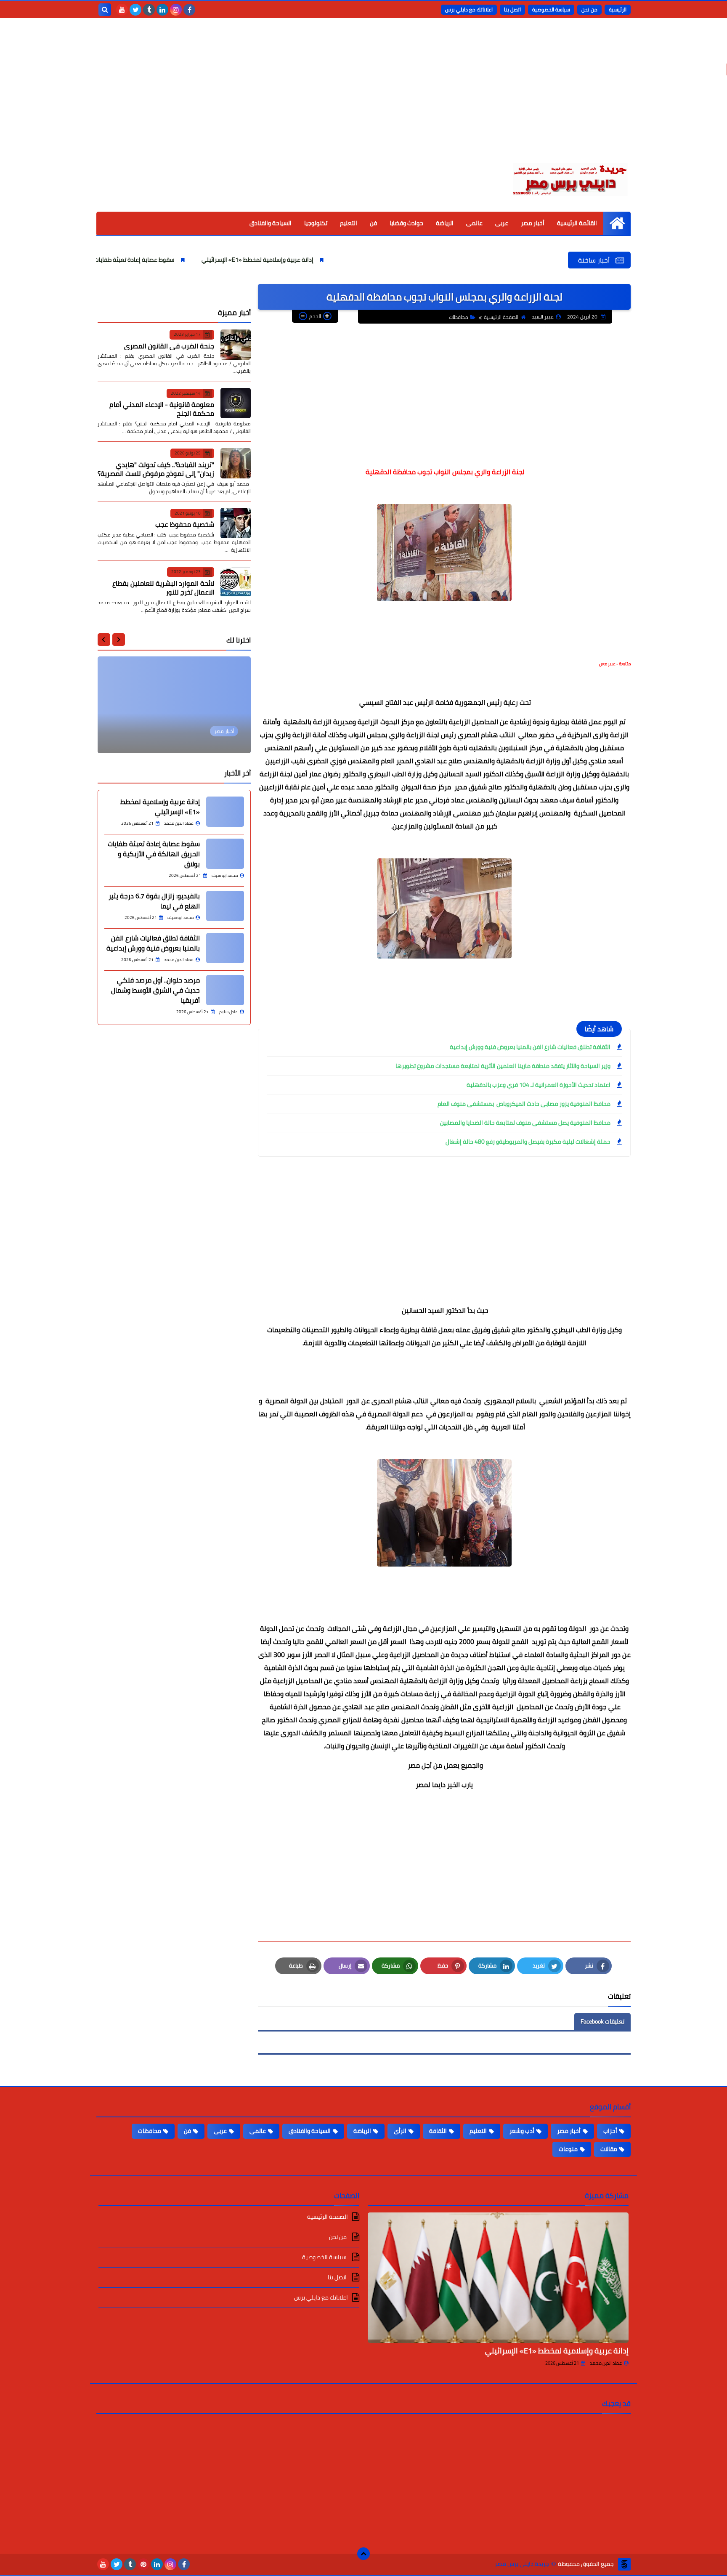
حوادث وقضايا (406, 223)
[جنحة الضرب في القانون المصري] (236, 345)
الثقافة (438, 2131)
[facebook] (189, 10)
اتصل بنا (512, 9)
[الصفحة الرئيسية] (617, 223)
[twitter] (135, 10)
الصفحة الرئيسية (501, 317)
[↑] (363, 2554)
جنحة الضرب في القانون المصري (169, 345)
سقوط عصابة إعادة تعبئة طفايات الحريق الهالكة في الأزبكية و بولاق (185, 260)
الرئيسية (618, 9)
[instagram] (176, 10)
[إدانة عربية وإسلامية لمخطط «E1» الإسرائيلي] (225, 812)
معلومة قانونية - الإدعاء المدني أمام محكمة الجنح (162, 409)
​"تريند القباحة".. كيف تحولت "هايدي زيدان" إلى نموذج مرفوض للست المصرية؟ (156, 469)
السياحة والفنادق (271, 223)
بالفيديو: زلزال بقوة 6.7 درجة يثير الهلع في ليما (154, 901)
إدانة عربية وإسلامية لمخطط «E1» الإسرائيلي (351, 260)
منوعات (568, 2149)
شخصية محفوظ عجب (185, 524)
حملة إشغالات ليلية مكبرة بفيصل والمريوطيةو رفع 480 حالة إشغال (528, 1142)
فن (373, 223)
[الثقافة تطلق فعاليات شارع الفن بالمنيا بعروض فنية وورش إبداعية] (225, 948)
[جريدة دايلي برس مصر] (570, 178)
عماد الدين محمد (606, 2363)
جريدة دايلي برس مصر (522, 2564)
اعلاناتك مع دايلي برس (469, 9)
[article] (174, 705)
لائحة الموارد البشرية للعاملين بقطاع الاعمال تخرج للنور (163, 587)
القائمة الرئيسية (577, 223)
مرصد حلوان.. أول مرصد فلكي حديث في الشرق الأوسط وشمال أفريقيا (155, 990)
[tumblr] (149, 10)
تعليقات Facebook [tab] (602, 2021)
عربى (502, 223)
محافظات (459, 317)
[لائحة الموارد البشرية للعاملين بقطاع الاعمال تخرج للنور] (236, 582)
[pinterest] (143, 2564)
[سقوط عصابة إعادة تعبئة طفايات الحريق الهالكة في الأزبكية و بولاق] (225, 854)
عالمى (474, 223)
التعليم (349, 223)
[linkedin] (162, 10)
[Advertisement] (363, 97)
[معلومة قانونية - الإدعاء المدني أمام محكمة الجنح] (236, 403)
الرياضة (445, 223)
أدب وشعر (522, 2131)
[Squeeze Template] (624, 2564)
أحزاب (610, 2131)
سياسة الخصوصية (551, 9)
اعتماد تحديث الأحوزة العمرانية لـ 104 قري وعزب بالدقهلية (539, 1085)
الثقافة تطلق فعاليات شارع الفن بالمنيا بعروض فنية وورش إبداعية (530, 1047)
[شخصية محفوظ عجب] (236, 523)
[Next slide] (104, 640)
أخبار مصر (533, 223)
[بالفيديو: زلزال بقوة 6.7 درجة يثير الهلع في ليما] (225, 906)
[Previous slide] (119, 640)
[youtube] (122, 10)
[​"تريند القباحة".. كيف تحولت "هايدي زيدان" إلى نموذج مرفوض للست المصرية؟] (236, 463)
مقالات (609, 2149)
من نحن (589, 9)
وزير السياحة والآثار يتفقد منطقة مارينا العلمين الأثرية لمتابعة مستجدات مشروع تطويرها (503, 1066)
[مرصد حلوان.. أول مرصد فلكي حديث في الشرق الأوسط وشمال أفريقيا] (225, 990)
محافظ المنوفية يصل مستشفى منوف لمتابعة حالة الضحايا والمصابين (525, 1123)
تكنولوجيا (316, 223)
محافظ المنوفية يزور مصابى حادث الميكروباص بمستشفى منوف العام (523, 1104)
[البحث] (105, 10)
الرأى (400, 2131)
